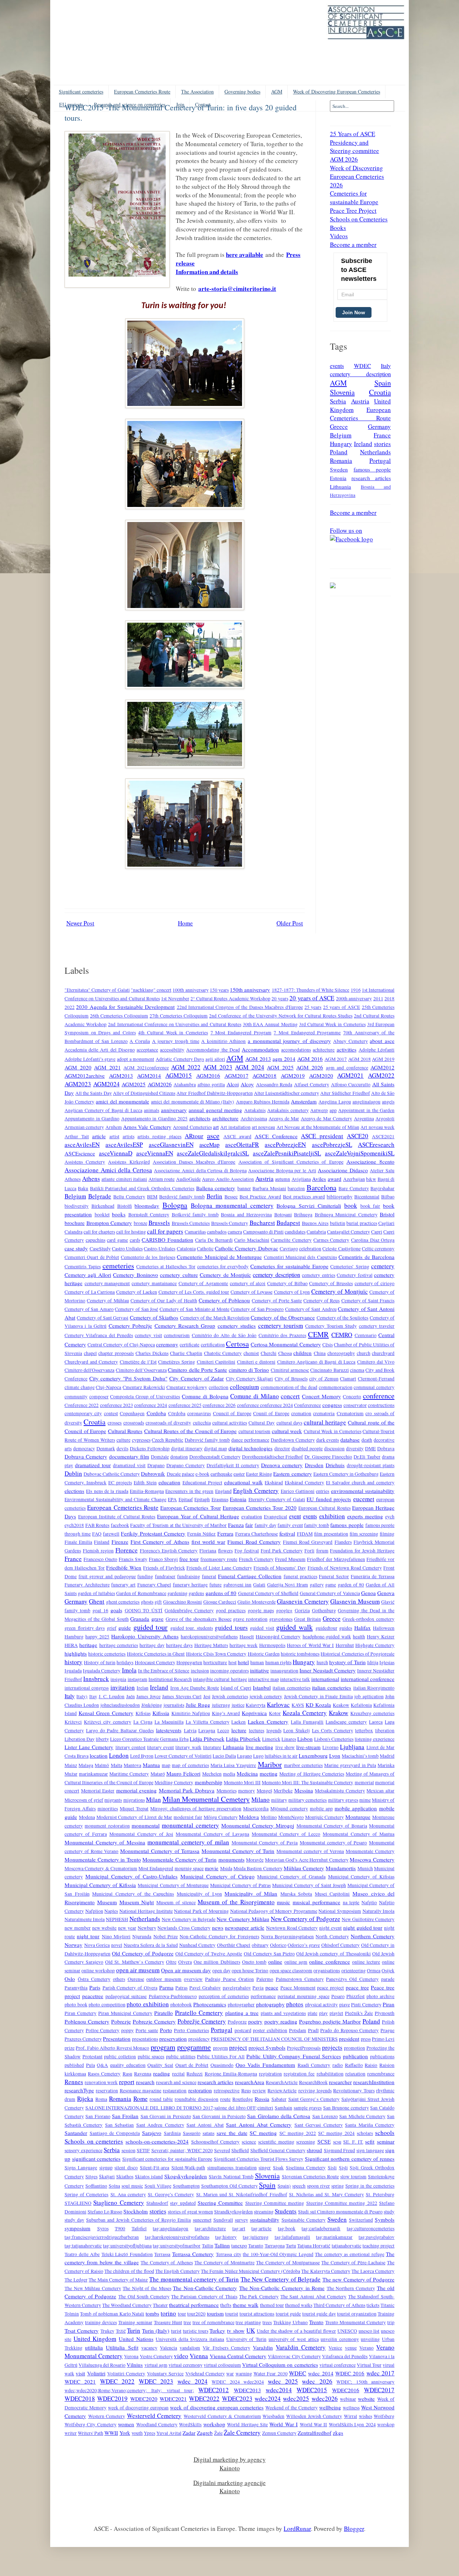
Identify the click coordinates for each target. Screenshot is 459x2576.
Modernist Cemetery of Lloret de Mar (134, 1817)
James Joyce (148, 1696)
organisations (327, 1971)
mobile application (356, 1808)
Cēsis (328, 1345)
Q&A (102, 2065)
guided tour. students (192, 1628)
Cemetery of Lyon (292, 1292)
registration (270, 2074)
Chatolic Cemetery (223, 1353)
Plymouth (385, 2013)
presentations (145, 2039)
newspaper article (245, 1928)
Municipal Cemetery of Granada (291, 1877)
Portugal (380, 461)
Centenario (366, 1335)
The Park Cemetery (259, 2297)
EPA (172, 1499)
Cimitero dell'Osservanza (89, 1370)
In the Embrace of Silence (164, 1671)
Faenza (236, 1525)
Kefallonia (361, 1705)
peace (272, 1987)
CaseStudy (100, 1249)
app (333, 1110)
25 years (313, 1007)
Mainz (71, 1765)
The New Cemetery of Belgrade (281, 2279)
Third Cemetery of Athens (339, 2305)
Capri (377, 1232)
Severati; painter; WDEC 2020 (182, 2150)
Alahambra (185, 1084)
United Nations (136, 2339)
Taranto (256, 2246)
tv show (236, 2331)
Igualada (73, 1671)
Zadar (189, 2433)
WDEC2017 (379, 2390)
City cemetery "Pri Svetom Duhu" (128, 1378)
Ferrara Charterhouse (257, 1534)
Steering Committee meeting (275, 2203)
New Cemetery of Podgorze (306, 1919)
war (230, 2374)
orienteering (354, 1971)
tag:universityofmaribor (177, 2246)
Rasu (127, 2074)
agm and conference (347, 1068)
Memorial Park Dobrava (187, 1790)
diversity (355, 1449)
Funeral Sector (334, 1576)
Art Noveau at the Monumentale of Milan (318, 1127)
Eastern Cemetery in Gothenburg (346, 1474)
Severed (222, 2150)
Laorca (376, 1722)
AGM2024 (107, 1084)
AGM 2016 (310, 1059)
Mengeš (264, 1791)
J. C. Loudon (112, 1696)
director (282, 1449)
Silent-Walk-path (188, 2168)
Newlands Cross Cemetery (184, 1928)
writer (71, 2433)
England (223, 1491)
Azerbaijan (354, 1179)
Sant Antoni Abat (205, 2125)
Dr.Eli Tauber (367, 1457)
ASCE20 (358, 1136)
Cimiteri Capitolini (216, 1362)
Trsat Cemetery (82, 2331)
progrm (221, 2048)
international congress (87, 1688)
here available (245, 255)
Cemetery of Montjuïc (340, 1291)
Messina (304, 1790)
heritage (88, 1645)
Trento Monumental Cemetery (356, 2322)
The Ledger (76, 2280)
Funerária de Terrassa (373, 1576)
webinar (348, 2399)
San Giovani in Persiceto (166, 2116)
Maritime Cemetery (129, 1774)
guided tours (231, 1627)
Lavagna (207, 1730)
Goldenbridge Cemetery (189, 1610)
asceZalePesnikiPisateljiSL (287, 1153)
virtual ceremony (186, 2365)
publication (355, 2056)
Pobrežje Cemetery (202, 2021)
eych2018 (74, 1525)
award (335, 1179)
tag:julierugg (256, 2237)
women (126, 2424)
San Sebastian (119, 2125)
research (145, 2082)
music (283, 1902)
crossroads (134, 1423)
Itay (93, 1696)
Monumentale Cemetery (370, 1851)
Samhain (283, 2108)
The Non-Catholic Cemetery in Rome (282, 2288)
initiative (259, 1670)
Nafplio (369, 1902)
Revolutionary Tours (354, 2091)
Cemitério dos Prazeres (282, 1335)
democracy (84, 1449)
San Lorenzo (325, 2116)
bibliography (340, 1197)
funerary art (123, 1585)
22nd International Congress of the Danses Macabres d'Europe (240, 1007)
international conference (368, 1679)
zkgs (338, 2433)
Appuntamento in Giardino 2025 (155, 1119)
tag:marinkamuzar (334, 2237)
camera (235, 1232)
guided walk (294, 1627)
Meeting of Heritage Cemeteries (312, 1774)
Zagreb (205, 2433)
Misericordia (256, 1809)
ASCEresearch (376, 1145)
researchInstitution (374, 2082)
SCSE (324, 2141)
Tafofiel (139, 2228)
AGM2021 (350, 1075)
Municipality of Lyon (199, 1894)
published (74, 2065)
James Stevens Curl (182, 1696)
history (74, 1662)
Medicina (247, 1773)
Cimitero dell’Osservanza (141, 1370)
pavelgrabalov (237, 1988)
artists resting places (159, 1136)
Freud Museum (290, 1559)
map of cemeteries (190, 1765)
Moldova (249, 1817)
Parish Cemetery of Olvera (130, 1988)
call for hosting (131, 1232)
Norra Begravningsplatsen (287, 1936)
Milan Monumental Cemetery (206, 1799)
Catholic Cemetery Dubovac (247, 1248)
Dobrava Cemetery (86, 1456)
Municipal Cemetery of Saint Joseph (309, 1885)
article (99, 1136)
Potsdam (298, 2030)
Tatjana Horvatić (314, 2246)
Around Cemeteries (192, 1127)
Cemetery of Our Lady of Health (164, 1301)
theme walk (246, 2305)
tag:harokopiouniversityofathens (177, 2237)
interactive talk (295, 1679)
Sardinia (172, 2133)
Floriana (208, 1551)
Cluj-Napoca (108, 1387)
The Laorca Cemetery (373, 2271)
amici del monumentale (122, 1101)
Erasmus (220, 1499)
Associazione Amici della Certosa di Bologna (200, 1170)
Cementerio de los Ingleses (148, 1257)
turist (176, 2331)
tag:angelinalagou (171, 2228)
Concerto (352, 1397)
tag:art (239, 2228)
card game (117, 1240)
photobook (181, 2005)
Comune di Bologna (205, 1396)
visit (80, 2373)
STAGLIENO (78, 2203)
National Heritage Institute (146, 1911)
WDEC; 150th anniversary (365, 2382)
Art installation (235, 1127)
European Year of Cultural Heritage (198, 1516)
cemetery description (360, 374)
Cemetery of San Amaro (89, 1309)
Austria (360, 401)
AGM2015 (179, 1075)
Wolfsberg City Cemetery (91, 2424)
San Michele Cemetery (362, 2116)
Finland (102, 1542)
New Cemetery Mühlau (243, 1919)
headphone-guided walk (327, 1637)
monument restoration (107, 1826)
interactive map (264, 1679)
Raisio (371, 2065)
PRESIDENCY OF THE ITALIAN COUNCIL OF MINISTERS (274, 2039)
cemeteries (118, 1265)
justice (238, 1705)
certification (213, 1345)
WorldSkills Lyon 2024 (352, 2424)
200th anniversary (354, 999)
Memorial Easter (98, 1791)
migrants (113, 1800)
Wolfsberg (384, 2416)
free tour (189, 1559)
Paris (95, 1987)
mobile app (321, 1809)
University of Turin (246, 2339)
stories (382, 444)
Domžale (160, 1457)
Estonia (338, 478)
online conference (329, 1962)
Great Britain (307, 1619)
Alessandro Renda (274, 1084)
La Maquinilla (169, 1722)
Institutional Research (170, 1679)
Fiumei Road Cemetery (254, 1542)
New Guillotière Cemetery (368, 1919)
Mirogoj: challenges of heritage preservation (196, 1809)
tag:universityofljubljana (127, 2246)
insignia (118, 1679)
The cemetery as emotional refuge (349, 2254)
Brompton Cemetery (109, 1223)
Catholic (205, 1249)
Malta (117, 1765)
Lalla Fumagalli (307, 1722)
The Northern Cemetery (351, 2288)
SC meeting (263, 2133)
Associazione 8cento (370, 1162)
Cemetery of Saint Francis (368, 1301)
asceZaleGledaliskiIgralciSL (213, 1153)
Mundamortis (341, 1868)
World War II (314, 2424)
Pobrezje (121, 2021)
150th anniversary (250, 990)
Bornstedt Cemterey (149, 1215)
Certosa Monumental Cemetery (286, 1344)
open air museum (138, 1970)
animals (152, 1110)
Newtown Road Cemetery (292, 1928)
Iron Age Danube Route (195, 1688)
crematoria (324, 1413)
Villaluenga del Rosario (102, 2365)
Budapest (288, 1223)
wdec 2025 (283, 2381)
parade (388, 1979)
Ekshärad (274, 1483)
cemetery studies (237, 1326)
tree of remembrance (214, 2322)
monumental (146, 1825)
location (99, 1756)
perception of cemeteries (224, 1996)
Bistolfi (125, 1206)
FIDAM (305, 1534)
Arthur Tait (77, 1136)
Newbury (147, 1928)
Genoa (368, 1593)
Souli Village (158, 2186)
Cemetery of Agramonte (203, 1283)
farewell (111, 1534)
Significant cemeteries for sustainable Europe (167, 2159)
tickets (373, 2305)
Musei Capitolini (332, 1894)
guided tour (151, 1627)
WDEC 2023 (156, 2381)
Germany (379, 427)
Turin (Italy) (156, 2331)
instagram (138, 1679)
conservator (355, 1405)
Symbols (385, 2220)
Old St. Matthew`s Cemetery (134, 1962)
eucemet (364, 1499)
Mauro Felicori (183, 1773)
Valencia (169, 2348)
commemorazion (336, 1387)
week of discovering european (138, 2408)
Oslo (70, 1979)
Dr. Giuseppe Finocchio (328, 1457)
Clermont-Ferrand (376, 1379)
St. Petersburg (380, 2194)
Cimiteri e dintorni (256, 1362)
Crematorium (350, 1413)
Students (286, 2211)
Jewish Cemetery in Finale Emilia (318, 1696)
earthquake (221, 1474)
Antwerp (319, 1110)
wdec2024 (268, 2398)
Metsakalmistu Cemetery (340, 1791)
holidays (125, 1662)
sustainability (265, 2220)
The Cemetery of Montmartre (224, 2263)
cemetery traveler (377, 1326)
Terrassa (162, 2254)
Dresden (314, 1465)
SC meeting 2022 (298, 2133)
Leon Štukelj (297, 1730)
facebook (120, 1525)
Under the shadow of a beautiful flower (296, 2331)
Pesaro (338, 1996)
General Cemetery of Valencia (330, 1593)
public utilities (181, 2057)
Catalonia (186, 1249)
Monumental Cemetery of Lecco (286, 1834)
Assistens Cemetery (85, 1162)
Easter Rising (259, 1474)
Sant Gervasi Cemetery (319, 2125)
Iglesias (387, 1662)
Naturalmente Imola (85, 1919)
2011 (378, 999)
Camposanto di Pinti (263, 1232)
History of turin (100, 1662)
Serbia (338, 401)
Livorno (330, 1747)
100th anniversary (190, 990)
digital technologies (250, 1448)
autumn (283, 1179)
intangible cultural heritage (220, 1679)
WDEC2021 (173, 2399)
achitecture (324, 1050)
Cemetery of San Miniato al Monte (195, 1309)
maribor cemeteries (303, 1765)
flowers (225, 1551)
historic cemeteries (107, 1654)
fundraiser (165, 1576)
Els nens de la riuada (107, 1491)
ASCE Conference (276, 1136)
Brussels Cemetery (230, 1223)
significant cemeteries (96, 2159)
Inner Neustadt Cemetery (327, 1670)
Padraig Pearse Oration (229, 1979)
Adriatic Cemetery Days (180, 1059)
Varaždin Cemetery (301, 2347)
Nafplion (94, 1911)
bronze (141, 1223)
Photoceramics (210, 2004)
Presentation (117, 2039)
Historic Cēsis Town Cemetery (216, 1654)
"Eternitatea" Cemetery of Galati (97, 990)
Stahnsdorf (157, 2203)
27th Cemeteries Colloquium (179, 1016)
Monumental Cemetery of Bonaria (332, 1826)
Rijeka (85, 2099)
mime (365, 1800)
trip (391, 2322)
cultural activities (230, 1423)
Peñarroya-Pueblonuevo (173, 1996)
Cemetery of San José (136, 1309)
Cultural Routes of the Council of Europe (190, 1431)
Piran (389, 2004)
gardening (178, 1593)
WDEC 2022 (117, 2381)
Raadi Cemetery (314, 2065)
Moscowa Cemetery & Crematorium (101, 1868)
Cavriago (289, 1249)
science (249, 2142)
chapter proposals (116, 1353)
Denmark (106, 1449)
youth (137, 2433)
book (351, 1205)
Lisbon (305, 1739)
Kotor (275, 1713)
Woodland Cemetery (157, 2424)
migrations (134, 1800)
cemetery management (107, 1283)
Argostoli (385, 1119)
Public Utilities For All (221, 2057)
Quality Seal (160, 2065)
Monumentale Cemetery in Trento (103, 1859)
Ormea (374, 1971)
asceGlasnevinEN (171, 1145)
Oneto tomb (254, 1962)
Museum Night (137, 1902)
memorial (364, 1782)
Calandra (74, 1232)
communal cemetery (374, 1387)
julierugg (221, 1705)
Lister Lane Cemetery (89, 1747)
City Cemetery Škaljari (249, 1379)
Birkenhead (103, 1206)
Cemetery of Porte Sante (277, 1301)
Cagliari (386, 1223)
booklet (102, 1215)
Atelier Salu (382, 1170)
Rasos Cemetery (104, 2074)
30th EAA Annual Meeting (270, 1024)
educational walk (243, 1482)
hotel (243, 1662)
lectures (257, 1730)
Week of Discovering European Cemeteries (337, 92)
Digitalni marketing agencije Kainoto (229, 2487)
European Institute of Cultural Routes (117, 1517)
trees (267, 2322)
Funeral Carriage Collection (250, 1576)
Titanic (387, 2305)
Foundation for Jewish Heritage (362, 1551)
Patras (181, 1988)
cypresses (141, 1440)
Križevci (73, 1722)
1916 (356, 990)
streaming (264, 2212)
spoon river (318, 2186)
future (216, 1585)
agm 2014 (284, 1059)
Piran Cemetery (81, 2013)
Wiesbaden (273, 2416)
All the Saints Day (93, 1093)
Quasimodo (222, 2065)
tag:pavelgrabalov (377, 2237)
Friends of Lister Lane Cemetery (219, 1568)
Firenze (120, 1542)
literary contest (131, 1747)
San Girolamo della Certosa (279, 2116)
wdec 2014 (321, 2373)
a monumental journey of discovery (289, 1041)
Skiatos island (149, 2177)
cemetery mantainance (154, 1283)
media (229, 1774)
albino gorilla (211, 1084)
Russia (262, 2099)
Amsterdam (304, 1101)
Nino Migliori (116, 1936)
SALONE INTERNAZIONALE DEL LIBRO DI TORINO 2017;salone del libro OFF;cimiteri (179, 2108)
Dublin (73, 1473)
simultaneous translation (232, 2168)
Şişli (343, 2168)
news (218, 1928)
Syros (103, 2228)
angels (388, 1102)
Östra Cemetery (94, 1979)
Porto (166, 2030)
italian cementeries (291, 1688)
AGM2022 (381, 1075)
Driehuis (335, 1465)
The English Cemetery (178, 2271)
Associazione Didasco (343, 1170)
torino (168, 2313)
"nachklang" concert (151, 990)
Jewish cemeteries (230, 1696)
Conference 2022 (82, 1405)
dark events (328, 1440)
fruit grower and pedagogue (107, 1576)
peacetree (93, 1996)
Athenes (73, 1179)
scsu (337, 2142)
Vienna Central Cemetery (238, 2356)
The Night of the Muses (147, 2288)
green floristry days (85, 1628)
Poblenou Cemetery (87, 2021)
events (337, 366)
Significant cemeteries (81, 92)
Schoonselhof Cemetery (216, 2142)
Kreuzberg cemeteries (372, 1713)
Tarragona (275, 2246)
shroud (314, 2150)
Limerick (271, 1739)
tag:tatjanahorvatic (83, 2246)
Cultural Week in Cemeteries (333, 1431)
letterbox (364, 1730)
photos (295, 2004)
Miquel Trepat (134, 1809)
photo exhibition (148, 2004)
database (350, 1440)
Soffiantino (96, 2186)
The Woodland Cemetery (127, 2305)
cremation (301, 1413)
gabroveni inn (238, 1585)
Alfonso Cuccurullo (351, 1084)
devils (122, 1449)
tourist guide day (319, 2314)
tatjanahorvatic (347, 2246)
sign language (370, 2150)
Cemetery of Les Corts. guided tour (194, 1292)
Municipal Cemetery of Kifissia (100, 1885)
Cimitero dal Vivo (376, 1362)
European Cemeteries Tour (191, 1508)
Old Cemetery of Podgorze (143, 1953)
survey (242, 2220)
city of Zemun (324, 1379)
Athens (91, 1179)
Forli (309, 1551)
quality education (128, 2065)
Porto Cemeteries (191, 2030)
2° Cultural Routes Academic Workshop (230, 999)
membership (209, 1782)
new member (78, 1928)
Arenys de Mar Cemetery (327, 1119)
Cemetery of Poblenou (224, 1300)
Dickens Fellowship (150, 1449)
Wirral (351, 2416)
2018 (389, 999)
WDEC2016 (346, 2390)
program (163, 2047)
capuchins (96, 1240)
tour (182, 2314)
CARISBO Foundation (167, 1240)
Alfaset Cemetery (312, 1084)
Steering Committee (220, 2203)
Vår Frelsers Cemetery (226, 2348)
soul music (132, 2186)
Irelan (143, 1688)
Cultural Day (262, 1423)
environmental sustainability (363, 1491)
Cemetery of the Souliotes (343, 1318)
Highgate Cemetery (375, 1645)
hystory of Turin (347, 1662)
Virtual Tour (369, 2365)
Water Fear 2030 (271, 2374)
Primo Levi (383, 2039)
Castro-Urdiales (160, 1249)
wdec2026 (325, 2398)
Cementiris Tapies (83, 1267)
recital (178, 2074)
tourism (215, 2313)
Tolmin (72, 2314)
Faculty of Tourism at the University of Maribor (178, 1525)
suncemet (202, 2220)
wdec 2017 (380, 2373)
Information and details (207, 272)
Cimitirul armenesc (290, 1370)
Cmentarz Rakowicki (144, 1387)
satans (209, 2133)
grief (112, 1628)
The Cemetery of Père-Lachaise (353, 2263)
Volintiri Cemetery (126, 2374)
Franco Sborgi (163, 1559)
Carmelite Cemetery (291, 1240)
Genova (386, 1593)
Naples (111, 1911)
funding (145, 1576)
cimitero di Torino (249, 1370)
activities (347, 1049)
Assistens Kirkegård (129, 1162)
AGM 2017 (336, 1059)
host (233, 1662)
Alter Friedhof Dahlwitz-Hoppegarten (214, 1093)
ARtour (194, 1136)
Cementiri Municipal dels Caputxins (301, 1257)
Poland (339, 452)
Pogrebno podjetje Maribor (330, 2021)
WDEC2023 (237, 2398)
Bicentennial (367, 1197)
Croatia (380, 392)
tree (187, 2322)
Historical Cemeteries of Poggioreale (358, 1654)
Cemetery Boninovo (135, 1275)
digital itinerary (187, 1449)
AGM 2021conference (146, 1068)
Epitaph (202, 1499)
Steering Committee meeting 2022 (342, 2203)
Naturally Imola (379, 1911)
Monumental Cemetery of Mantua (359, 1834)
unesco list (369, 2331)
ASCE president (322, 1136)
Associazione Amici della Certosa (108, 1170)
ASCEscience (80, 1153)
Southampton (186, 2186)
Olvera (185, 1962)
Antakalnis (255, 1110)
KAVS (298, 1705)
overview (193, 1979)
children (302, 1353)
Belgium (341, 435)
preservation (173, 2039)
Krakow (339, 1713)
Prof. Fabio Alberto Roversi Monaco (112, 2048)
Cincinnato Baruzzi (329, 1370)
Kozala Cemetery (305, 1713)
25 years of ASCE (342, 1007)
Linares (289, 1739)
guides (346, 1628)
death (367, 1440)
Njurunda (142, 1936)
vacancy (149, 2348)
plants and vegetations (283, 2013)
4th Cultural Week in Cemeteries (173, 1033)
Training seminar (135, 2322)
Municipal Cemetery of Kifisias (361, 1877)
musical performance (316, 1902)
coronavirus (199, 1413)
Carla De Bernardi (214, 1240)
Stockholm (136, 2211)
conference (379, 1395)
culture (124, 1440)
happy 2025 (97, 1637)
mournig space (189, 1868)
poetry (255, 2021)
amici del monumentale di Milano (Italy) (193, 1102)
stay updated (183, 2203)
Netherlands (375, 452)
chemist (251, 1353)
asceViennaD (116, 1153)
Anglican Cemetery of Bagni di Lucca (103, 1110)
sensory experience (84, 2150)
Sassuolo (192, 2133)
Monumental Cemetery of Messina (105, 1842)
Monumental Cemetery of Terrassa (160, 1851)
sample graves (308, 2108)
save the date (232, 2133)
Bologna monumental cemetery (232, 1205)
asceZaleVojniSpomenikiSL (360, 1153)
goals (116, 1610)
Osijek (388, 1971)
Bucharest (262, 1223)
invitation (123, 1687)
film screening (364, 1534)
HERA (71, 1645)
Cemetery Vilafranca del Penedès (99, 1335)
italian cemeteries (332, 1687)
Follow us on (346, 530)
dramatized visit (129, 1465)
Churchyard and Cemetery (91, 1362)
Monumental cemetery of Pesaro (333, 1843)
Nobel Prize (166, 1936)
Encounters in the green (189, 1491)
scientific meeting (276, 2142)
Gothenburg (324, 1610)
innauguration (284, 1671)
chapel (90, 1353)
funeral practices (301, 1576)
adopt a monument (136, 1059)
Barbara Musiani (269, 1188)
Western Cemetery (107, 2416)
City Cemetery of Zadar (197, 1378)
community (76, 1397)
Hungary (341, 444)
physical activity (322, 2005)
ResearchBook (313, 2082)
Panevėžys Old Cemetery (352, 1979)
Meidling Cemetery (174, 1782)
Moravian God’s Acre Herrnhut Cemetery (307, 1860)
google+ (284, 1610)
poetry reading (281, 2021)
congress (332, 1405)
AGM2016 (208, 1076)
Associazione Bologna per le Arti (282, 1170)
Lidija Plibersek (207, 1739)
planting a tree (242, 2013)
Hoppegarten (189, 1662)
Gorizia (302, 1610)
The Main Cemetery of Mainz (118, 2280)
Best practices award (304, 1197)
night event (330, 1928)
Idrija (373, 1662)
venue (351, 2348)
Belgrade (100, 1196)
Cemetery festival (354, 1275)
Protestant (93, 2057)
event (295, 1516)
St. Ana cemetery (128, 2194)
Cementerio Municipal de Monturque (219, 1257)
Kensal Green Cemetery (106, 1713)
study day (74, 2220)
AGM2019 (293, 1076)
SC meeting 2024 (336, 2133)
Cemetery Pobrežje (130, 1326)
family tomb (317, 1525)
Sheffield (240, 2150)
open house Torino (250, 1971)
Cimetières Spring (177, 1362)
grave (157, 1619)
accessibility (172, 1050)
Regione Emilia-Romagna (231, 2074)
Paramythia (76, 1988)
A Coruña (140, 1041)
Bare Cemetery (354, 1188)
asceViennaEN (155, 1153)
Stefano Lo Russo (105, 2212)
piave (345, 2005)
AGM (277, 92)
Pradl (313, 2030)
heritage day (152, 1645)
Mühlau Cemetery (304, 1868)
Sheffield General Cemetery (278, 2150)
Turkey (217, 2331)
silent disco (126, 2168)
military (279, 1800)
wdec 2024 (193, 2381)
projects (332, 2047)
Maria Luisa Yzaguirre (233, 1765)
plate (313, 2013)
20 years (280, 999)
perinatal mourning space (303, 1996)
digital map (216, 1449)
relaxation (355, 2074)
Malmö (102, 1765)
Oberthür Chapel (234, 1945)
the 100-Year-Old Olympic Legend (278, 2254)
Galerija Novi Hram (288, 1585)
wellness (351, 2408)
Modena (87, 1817)
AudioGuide (188, 1179)
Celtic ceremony (378, 1249)
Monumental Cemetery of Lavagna (212, 1834)
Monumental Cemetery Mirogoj (258, 1825)
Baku (83, 1188)
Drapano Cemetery (186, 1465)
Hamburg (74, 1637)
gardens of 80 (221, 1593)
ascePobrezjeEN (285, 1145)
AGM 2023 (218, 1067)
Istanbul (262, 1687)
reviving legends (315, 2091)
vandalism (190, 2348)
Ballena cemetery (216, 1188)
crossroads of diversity (168, 1423)
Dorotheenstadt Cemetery (215, 1457)
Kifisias (143, 1713)
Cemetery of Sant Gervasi (103, 1318)
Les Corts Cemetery (333, 1730)
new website (105, 1928)
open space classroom (291, 1971)
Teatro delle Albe (82, 2254)
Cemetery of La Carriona (90, 1292)
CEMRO (342, 1335)
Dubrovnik (153, 1474)
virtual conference (338, 2365)
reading (162, 2073)
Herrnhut (345, 1645)
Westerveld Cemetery (154, 2416)
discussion (334, 1449)
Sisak (278, 2168)
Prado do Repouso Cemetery (349, 2030)
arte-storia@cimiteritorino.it (237, 289)
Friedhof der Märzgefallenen (336, 1559)
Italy (386, 366)
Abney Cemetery (351, 1041)
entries (323, 1491)
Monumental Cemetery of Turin (238, 1851)
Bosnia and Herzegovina (246, 1215)
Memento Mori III (242, 1782)
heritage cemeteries (119, 1645)
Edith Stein (145, 1483)
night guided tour (363, 1928)
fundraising (189, 1576)
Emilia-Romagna (147, 1491)
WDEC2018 (80, 2398)
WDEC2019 (112, 2398)
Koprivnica (254, 1713)
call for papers (165, 1231)
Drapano (156, 1465)
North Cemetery (332, 1936)
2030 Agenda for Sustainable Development (125, 1007)
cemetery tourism (281, 1325)
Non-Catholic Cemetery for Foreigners (219, 1936)
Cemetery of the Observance (283, 1317)
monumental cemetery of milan (188, 1842)
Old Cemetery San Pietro (269, 1954)
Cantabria (316, 1232)
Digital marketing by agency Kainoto (230, 2464)
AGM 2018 (359, 1059)
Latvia (190, 1730)
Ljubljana (352, 1747)
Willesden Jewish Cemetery (314, 2416)
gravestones (281, 1619)
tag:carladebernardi (321, 2228)
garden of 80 (351, 1585)
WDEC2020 (144, 2399)
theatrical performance (194, 2305)
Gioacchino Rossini (183, 1602)
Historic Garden (264, 1654)
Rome (141, 2099)
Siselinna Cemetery (306, 2168)
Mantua (151, 1765)
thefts (226, 2305)
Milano (261, 1799)
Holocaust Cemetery (155, 1662)
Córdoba (177, 1413)
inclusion (200, 1671)
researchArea (250, 2082)
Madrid (387, 1756)
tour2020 (196, 2314)
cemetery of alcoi (248, 1283)
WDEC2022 (204, 2398)
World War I (283, 2424)
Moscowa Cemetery (372, 1859)
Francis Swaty (133, 1559)
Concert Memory (321, 1396)
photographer (241, 2005)
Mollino (269, 1817)
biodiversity (77, 1206)
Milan (153, 1799)
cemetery (383, 1266)
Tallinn (222, 2245)
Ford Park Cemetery (282, 1551)
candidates (295, 1232)
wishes (366, 2416)
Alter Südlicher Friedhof (345, 1093)
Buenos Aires (315, 1223)
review (259, 2091)
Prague (387, 2030)
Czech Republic (167, 1440)
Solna (114, 2186)
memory (247, 1791)
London (119, 1755)
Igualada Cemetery (102, 1671)
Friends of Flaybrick (164, 1568)
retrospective (227, 2091)
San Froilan (125, 2116)
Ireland (363, 444)
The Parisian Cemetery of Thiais (204, 2297)
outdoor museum (164, 1979)
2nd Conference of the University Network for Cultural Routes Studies (281, 1016)
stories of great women (190, 2212)
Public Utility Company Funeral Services (294, 2056)
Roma (101, 2099)
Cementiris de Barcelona (366, 1257)
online (275, 1962)
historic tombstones (300, 1654)
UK (251, 2330)
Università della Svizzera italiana (190, 2339)
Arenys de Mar (284, 1119)
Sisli (332, 2168)
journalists (174, 1705)
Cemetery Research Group (185, 1326)
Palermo (265, 1979)
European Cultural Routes (325, 1508)
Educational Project (202, 1483)
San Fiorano (98, 2116)
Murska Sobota (296, 1894)
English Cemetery (256, 1491)
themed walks (299, 2305)
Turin (134, 2330)
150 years (219, 990)
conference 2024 (151, 1405)
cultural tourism (255, 1431)
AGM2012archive (85, 1076)
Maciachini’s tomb (360, 1756)
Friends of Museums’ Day (280, 1568)
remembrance (381, 2074)
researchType (79, 2090)
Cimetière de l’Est (138, 1362)
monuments (231, 1859)
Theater (160, 2305)
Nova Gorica (97, 1945)
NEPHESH (117, 1919)
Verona (131, 2356)
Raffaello (354, 2065)
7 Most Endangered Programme (307, 1033)
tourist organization (357, 2314)
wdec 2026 (317, 2381)
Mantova (133, 1765)
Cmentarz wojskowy (187, 1387)
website (366, 2399)
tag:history (226, 2237)
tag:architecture (210, 2228)
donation (179, 1457)
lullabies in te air (281, 1756)
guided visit (262, 1628)
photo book (76, 2005)
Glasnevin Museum (355, 1601)
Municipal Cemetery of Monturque (173, 1885)
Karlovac (278, 1704)
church (364, 1353)
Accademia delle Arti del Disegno (100, 1050)
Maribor (270, 1764)
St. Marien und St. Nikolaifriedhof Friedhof (242, 2194)
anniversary (174, 1110)
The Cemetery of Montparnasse (288, 2263)
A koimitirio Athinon (223, 1041)
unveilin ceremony (340, 2339)
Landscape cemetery (346, 1722)
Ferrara (225, 1533)
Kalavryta (255, 1705)
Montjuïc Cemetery (325, 1817)
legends (274, 1730)
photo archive (380, 1996)
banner (244, 1188)
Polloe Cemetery (103, 2030)
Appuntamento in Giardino (92, 1119)
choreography (341, 1353)
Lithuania (340, 487)
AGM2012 (382, 1067)
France (382, 435)
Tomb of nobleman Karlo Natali (112, 2314)
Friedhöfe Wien (124, 1567)
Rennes (74, 2082)
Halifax (363, 1628)
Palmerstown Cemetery (300, 1979)
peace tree (357, 1987)
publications (382, 2057)
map (166, 1765)
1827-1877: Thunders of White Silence (311, 990)
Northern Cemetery (373, 1936)
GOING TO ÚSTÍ (144, 1610)
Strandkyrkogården (233, 2212)
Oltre (171, 1962)
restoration (200, 2090)
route (225, 2099)
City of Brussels (291, 1379)
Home (185, 923)
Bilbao (388, 1197)
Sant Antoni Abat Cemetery (259, 2125)
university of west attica (294, 2339)
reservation (107, 2091)
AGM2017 (236, 1076)
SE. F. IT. (353, 2142)
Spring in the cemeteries (370, 2186)
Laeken (238, 1722)
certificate (190, 1345)
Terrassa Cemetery (193, 2254)
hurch (322, 1662)
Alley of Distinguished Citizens (144, 1093)
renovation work (101, 2082)
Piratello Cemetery (199, 2013)
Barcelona (321, 1187)
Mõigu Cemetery (221, 1817)
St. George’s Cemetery (171, 2194)
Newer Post (80, 923)
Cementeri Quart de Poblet (92, 1257)
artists (129, 1136)
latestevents (169, 1730)
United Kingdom (95, 2339)
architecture (225, 1118)
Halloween (384, 1628)
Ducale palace (181, 1474)
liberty (102, 1739)
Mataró (158, 1774)
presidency (199, 2039)
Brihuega (303, 1215)
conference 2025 (185, 1405)
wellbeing (330, 2407)
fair (249, 1525)
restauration (175, 2091)
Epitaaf (186, 1499)
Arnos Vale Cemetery (147, 1127)
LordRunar (297, 2529)
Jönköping (152, 1705)
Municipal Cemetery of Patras (240, 1885)
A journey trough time (176, 1041)
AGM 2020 (78, 1067)
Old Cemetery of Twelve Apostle (209, 1954)
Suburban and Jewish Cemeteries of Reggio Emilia (138, 2220)
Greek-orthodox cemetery (368, 1619)
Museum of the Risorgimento (236, 1902)
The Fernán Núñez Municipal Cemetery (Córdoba (250, 2271)
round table (161, 2099)
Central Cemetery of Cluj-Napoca (121, 1345)
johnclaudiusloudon (120, 1705)
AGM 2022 (186, 1067)
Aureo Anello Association (228, 1179)
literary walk (188, 1747)
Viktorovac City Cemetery (294, 2356)
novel (117, 1945)
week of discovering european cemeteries (217, 2407)
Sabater (279, 2099)
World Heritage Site (247, 2424)
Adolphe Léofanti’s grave (90, 1059)
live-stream (308, 1747)
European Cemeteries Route (142, 92)
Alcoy (247, 1084)
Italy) (82, 1696)
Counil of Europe (271, 1413)
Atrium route (162, 1179)
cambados (217, 1232)
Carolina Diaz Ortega (373, 1240)
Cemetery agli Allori (88, 1275)
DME (370, 1449)
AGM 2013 (258, 1059)
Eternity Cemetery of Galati (277, 1499)
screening (306, 2142)
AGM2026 (160, 1084)
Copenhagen (132, 1413)
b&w (371, 1179)
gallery (317, 1585)
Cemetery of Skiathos (154, 1317)
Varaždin (263, 2347)
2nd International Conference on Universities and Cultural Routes (174, 1024)
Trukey (107, 2331)
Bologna (175, 1205)
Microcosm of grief (84, 1800)
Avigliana (301, 1179)
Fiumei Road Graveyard (308, 1542)
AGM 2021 (107, 1067)
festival (287, 1533)
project (238, 2047)
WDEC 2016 (350, 2373)
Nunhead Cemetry (198, 1945)
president (349, 2039)
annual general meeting (215, 1110)
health (359, 1637)
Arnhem (114, 1127)
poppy (127, 2030)
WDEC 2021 (80, 2381)
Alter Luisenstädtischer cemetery (287, 1093)
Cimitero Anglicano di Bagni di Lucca (316, 1362)
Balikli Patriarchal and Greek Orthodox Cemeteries (142, 1188)
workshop (214, 2424)
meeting (269, 1773)
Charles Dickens (152, 1353)
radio (338, 2065)
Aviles (319, 1179)
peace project (330, 1988)
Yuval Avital (169, 2433)
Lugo (258, 1756)
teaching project (378, 2246)
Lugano (245, 1756)
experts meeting (365, 1516)
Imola (129, 1670)
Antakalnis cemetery (288, 1110)
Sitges (91, 2177)
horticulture (215, 1662)
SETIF (143, 2150)
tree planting (248, 2322)
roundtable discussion (197, 2099)
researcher (340, 2082)
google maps (261, 1610)
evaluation (252, 1517)
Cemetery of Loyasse (252, 1292)
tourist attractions (257, 2314)
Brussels (159, 1223)
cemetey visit (148, 1335)
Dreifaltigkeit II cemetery (233, 1465)
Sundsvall (223, 2220)
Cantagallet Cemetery (349, 1232)
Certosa (237, 1344)
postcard (243, 2030)
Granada (140, 1619)
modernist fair (188, 1817)
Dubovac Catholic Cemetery (112, 1474)
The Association (197, 92)
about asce (382, 1041)
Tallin (208, 2246)
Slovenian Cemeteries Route (310, 2177)
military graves (343, 1800)
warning (244, 2374)
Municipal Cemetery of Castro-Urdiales (131, 1876)
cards (135, 1240)
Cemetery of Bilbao (287, 1283)
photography (270, 2004)
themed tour (272, 2305)
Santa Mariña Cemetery (370, 2125)
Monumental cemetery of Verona (310, 1851)
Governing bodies (242, 92)
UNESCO (347, 2331)
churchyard (383, 1353)
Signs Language (81, 2168)
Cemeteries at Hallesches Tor (166, 1267)
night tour (88, 1936)
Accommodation (260, 1049)
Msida (226, 1868)
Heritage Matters (211, 1645)
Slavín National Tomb (231, 2177)
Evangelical (276, 1517)
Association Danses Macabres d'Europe (194, 1162)
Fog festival (247, 1551)
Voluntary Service (165, 2374)
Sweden (339, 469)
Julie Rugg (198, 1705)
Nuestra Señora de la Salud (151, 1945)
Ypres (150, 2433)
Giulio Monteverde (256, 1602)
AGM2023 (78, 1084)
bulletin (338, 1223)
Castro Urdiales (127, 1249)
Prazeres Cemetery (83, 2039)
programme (194, 2047)
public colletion (120, 2057)
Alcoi (233, 1084)
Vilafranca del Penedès (345, 2356)
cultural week (287, 1431)
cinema (357, 1370)
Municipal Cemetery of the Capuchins (133, 1894)
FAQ (97, 1534)
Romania (341, 461)
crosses (115, 1423)
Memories (227, 1791)
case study (76, 1248)
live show (285, 1747)
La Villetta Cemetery (208, 1722)
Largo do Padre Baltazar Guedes (120, 1730)
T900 (120, 2228)
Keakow (341, 1705)
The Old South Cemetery (144, 2297)
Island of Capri (236, 1688)
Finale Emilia (78, 1542)
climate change (80, 1387)
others (119, 1979)
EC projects (120, 1483)
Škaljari (107, 2177)
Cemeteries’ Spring (350, 1267)
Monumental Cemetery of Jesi (141, 1834)
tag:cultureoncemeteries (371, 2228)
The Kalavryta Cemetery (326, 2271)
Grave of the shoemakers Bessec (199, 1619)
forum (322, 1551)
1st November (175, 999)
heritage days (179, 1645)
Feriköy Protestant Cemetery (153, 1533)
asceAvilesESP (124, 1145)
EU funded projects (329, 1499)
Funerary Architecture (87, 1585)
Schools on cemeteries (94, 2141)
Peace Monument (298, 1988)
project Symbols (267, 2048)
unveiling (370, 2339)
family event (290, 1525)
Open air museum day (186, 1970)
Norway (74, 1945)
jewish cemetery (266, 1696)
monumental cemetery (190, 1825)
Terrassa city (229, 2254)
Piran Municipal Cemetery (125, 2013)
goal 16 (100, 1610)
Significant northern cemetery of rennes (350, 2159)
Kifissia (161, 1713)
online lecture (366, 1962)
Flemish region (98, 1551)
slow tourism (353, 2177)
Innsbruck (96, 1679)
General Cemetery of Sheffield (268, 1593)
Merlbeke (283, 1791)
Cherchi (269, 1353)
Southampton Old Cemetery (229, 2186)
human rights (278, 1662)
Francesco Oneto (100, 1559)
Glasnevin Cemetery (303, 1601)
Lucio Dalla (224, 1756)
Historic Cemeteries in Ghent (156, 1654)
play (323, 2013)
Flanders (343, 1542)
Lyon (335, 1756)
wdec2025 (296, 2398)
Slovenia (342, 392)
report (127, 2082)
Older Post (290, 923)
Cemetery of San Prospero (257, 1309)
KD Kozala (318, 1705)
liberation (385, 1730)
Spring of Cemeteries (86, 2194)
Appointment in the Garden (366, 1110)
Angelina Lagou (335, 1102)
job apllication (369, 1696)
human (257, 1662)
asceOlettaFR (242, 1145)
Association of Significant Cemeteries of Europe (291, 1162)
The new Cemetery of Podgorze (358, 2279)
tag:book (287, 2228)
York (125, 2433)
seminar (386, 2141)
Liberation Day (80, 1739)
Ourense (136, 1979)
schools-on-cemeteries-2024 (157, 2141)
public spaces (151, 2057)
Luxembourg (313, 1756)
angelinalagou (366, 1102)
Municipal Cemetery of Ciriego (217, 1876)
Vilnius (135, 2365)
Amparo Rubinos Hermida (263, 1102)
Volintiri (96, 2373)
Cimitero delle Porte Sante (197, 1370)
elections (74, 1491)
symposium (77, 2228)
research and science (176, 2082)
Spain (383, 383)
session (129, 2150)
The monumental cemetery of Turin (194, 2279)
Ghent (97, 1601)
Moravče (255, 1860)
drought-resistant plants (371, 1465)
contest (111, 1413)
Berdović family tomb (182, 1197)
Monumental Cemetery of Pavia (265, 1843)
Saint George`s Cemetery (314, 2099)
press (366, 2039)
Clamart (348, 1379)
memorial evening (137, 1790)
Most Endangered (156, 1868)
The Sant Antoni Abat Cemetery (314, 2297)
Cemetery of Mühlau (108, 1301)
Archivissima (254, 1119)
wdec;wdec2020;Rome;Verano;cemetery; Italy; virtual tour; (129, 2390)
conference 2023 (117, 1405)
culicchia (202, 1423)
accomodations (296, 1050)
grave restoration (250, 1619)
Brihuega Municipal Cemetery (346, 1215)
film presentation (331, 1534)
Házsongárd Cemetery (278, 1637)
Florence (127, 1550)
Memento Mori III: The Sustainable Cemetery (308, 1782)
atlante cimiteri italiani (124, 1179)
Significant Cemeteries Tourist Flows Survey (259, 2159)
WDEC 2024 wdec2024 (238, 2382)
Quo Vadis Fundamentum (265, 2065)
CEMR (318, 1334)
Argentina (364, 1119)
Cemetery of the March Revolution (215, 1318)
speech (299, 2186)
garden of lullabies (96, 1593)
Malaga (86, 1765)
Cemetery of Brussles (331, 1283)
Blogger (354, 2529)
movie (212, 1868)
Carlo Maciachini (252, 1240)
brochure (75, 1223)
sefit (370, 2141)
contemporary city (83, 1413)
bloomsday (147, 1206)
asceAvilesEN (82, 1145)
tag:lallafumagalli (292, 2237)
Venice (335, 2348)
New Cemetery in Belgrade (189, 1919)
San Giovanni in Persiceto (219, 2116)
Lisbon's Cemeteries (334, 1739)
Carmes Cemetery (332, 1240)
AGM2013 (121, 1076)
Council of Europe (232, 1413)
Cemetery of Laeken (137, 1292)
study (389, 2212)
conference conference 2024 (265, 1405)
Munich (365, 1868)
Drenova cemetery (282, 1465)
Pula (91, 2065)
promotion (354, 2048)
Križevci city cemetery (108, 1722)
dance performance (250, 1440)
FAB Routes (98, 1525)
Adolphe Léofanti (377, 1050)
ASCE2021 (383, 1136)
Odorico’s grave (304, 1945)
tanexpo (239, 2246)
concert (290, 1396)
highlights (76, 1653)
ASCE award (237, 1136)
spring (338, 2186)
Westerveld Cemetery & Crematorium (222, 2416)
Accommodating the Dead (213, 1050)
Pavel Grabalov (205, 1988)
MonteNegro (291, 1817)
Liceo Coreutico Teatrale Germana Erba (149, 1739)
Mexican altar (380, 1791)
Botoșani (283, 1215)
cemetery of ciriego (375, 1283)
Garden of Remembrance (141, 1593)
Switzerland (361, 2220)
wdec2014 (279, 2390)
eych (390, 1517)
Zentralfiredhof (314, 2433)
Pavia (258, 1988)
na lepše (351, 1902)
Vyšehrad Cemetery (205, 2374)
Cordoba (156, 1413)
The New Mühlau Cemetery (93, 2288)
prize (70, 2048)
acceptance (147, 1050)
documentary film (129, 1456)
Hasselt (247, 1637)
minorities (108, 1809)
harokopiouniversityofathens (209, 1637)
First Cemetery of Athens (160, 1542)
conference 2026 (219, 1405)
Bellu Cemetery (129, 1197)
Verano (366, 2348)
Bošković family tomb (195, 1215)
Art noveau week (377, 1127)
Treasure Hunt (168, 2322)
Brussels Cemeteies (191, 1223)
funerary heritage (190, 1585)
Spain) (284, 2186)
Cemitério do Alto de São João (224, 1335)
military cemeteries (307, 1800)
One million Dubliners (217, 1962)
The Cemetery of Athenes (167, 2263)
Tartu (291, 2246)
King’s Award (226, 1713)
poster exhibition (270, 2030)
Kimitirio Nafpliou (191, 1713)
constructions (381, 1405)
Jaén (131, 1696)
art (216, 1127)
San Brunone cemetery (346, 2108)
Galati (259, 1585)
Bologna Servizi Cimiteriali (309, 1206)
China (320, 1353)
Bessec (231, 1197)
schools (385, 2133)
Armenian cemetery (84, 1127)
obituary (260, 1945)
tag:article (261, 2228)
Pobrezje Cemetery (154, 2021)
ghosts (147, 1602)
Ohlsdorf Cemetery (341, 1945)
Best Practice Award (260, 1197)
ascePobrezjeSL (332, 1145)
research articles (371, 478)
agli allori (215, 1059)
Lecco (223, 1730)
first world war (208, 1542)
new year (127, 1928)
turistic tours (196, 2331)
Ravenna (143, 2074)
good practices (231, 1610)
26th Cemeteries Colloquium (119, 1016)
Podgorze (237, 2022)
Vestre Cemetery (156, 2356)
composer (99, 1397)
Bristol (387, 1214)
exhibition (332, 1516)
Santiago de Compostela (115, 2133)
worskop (386, 2424)
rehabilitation (330, 2074)
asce (213, 1135)
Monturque (358, 1817)
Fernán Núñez (201, 1534)
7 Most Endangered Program (241, 1033)
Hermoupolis (272, 1645)
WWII (111, 2433)
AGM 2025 (280, 1067)
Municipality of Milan (251, 1893)
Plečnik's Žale (359, 2013)
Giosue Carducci (220, 1602)
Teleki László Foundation (127, 2254)
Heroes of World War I (310, 1645)
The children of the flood (129, 2271)
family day (266, 1525)
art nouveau (263, 1127)
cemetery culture (179, 1275)
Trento (316, 2322)
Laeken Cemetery (268, 1722)
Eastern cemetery (292, 1474)
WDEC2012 (214, 2390)
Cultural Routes (125, 1431)
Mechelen (212, 1774)
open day (221, 1971)
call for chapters (99, 1232)
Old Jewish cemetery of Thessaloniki (333, 1954)
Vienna (199, 2356)
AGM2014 (149, 1076)
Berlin (214, 1196)
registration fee (299, 2074)
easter (239, 1474)
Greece (339, 427)
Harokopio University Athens (145, 1636)
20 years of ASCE (312, 998)
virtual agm (156, 2365)
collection (219, 1387)
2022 (70, 1007)
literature (212, 1747)
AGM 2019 (383, 1059)
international (325, 1679)
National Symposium (340, 1911)
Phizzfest (356, 1996)
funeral (209, 1576)
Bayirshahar (382, 1188)
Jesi (207, 1696)
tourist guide (288, 2314)
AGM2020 (321, 1076)
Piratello (164, 2013)
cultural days (289, 1423)
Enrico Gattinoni (298, 1491)
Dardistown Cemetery (293, 1440)
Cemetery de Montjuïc (225, 1275)
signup (106, 2168)
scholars (365, 2133)
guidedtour (326, 1628)
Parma (166, 1987)
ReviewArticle (282, 2091)
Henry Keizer (381, 1637)
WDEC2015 (312, 2390)
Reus (246, 2091)
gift (158, 1602)
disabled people (307, 1449)
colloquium (244, 1387)
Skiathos (125, 2177)
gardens (196, 1593)
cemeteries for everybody (223, 1267)
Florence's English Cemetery (169, 1551)
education (169, 1482)
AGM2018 (264, 1076)
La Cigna (143, 1722)
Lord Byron (142, 1756)
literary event (160, 1747)
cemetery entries (318, 1275)
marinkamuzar (93, 1774)
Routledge (243, 2099)
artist (114, 1136)
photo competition (107, 2005)
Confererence (307, 1405)
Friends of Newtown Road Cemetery (345, 1568)
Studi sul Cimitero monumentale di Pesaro (340, 2212)
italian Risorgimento (374, 1688)
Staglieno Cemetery (119, 2202)
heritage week (243, 1645)
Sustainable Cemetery (304, 2220)
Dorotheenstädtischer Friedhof (273, 1457)
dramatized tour (93, 1465)
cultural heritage (325, 1422)
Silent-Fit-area (155, 2168)
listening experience (375, 1739)
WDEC (363, 366)
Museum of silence (176, 1902)
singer (265, 2168)
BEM (152, 1197)
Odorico (278, 1945)
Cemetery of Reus (321, 1301)
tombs (152, 2313)
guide (125, 1628)
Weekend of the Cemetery (292, 2408)
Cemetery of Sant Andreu (311, 1309)
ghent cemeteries (123, 1602)
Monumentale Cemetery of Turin (179, 1859)
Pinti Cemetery (366, 2005)
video (181, 2356)
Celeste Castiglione (341, 1249)
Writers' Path (91, 2433)
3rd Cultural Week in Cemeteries (332, 1024)
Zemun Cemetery (279, 2433)
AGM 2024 (250, 1067)
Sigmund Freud (340, 2150)
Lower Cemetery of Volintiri (183, 1756)
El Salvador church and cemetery (360, 1483)
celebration (310, 1249)
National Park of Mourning (201, 1911)
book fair (370, 1206)
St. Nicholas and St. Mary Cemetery (326, 2194)
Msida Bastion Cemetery (258, 1868)
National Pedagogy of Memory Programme (274, 1911)
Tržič (121, 2331)
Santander (76, 2133)
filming (387, 1534)
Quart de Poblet (192, 2065)
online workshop (98, 1971)
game (331, 1585)
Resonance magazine (141, 2091)
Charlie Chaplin (186, 1353)
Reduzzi (195, 2074)
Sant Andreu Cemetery (160, 2125)
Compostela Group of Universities (145, 1397)
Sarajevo (152, 2133)
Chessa (285, 1353)
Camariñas (195, 1232)
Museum (107, 1902)
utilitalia (94, 2347)
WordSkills (190, 2424)
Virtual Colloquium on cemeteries (280, 2365)
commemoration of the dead (289, 1387)
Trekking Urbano (290, 2322)
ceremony (167, 1344)
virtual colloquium (222, 2365)
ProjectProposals (304, 2048)
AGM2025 (134, 1084)
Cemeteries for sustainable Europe (289, 1266)
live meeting (259, 1747)
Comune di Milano (254, 1396)
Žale (218, 2433)
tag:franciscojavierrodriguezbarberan (102, 2237)
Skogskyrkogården (186, 2176)
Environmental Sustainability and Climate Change (115, 1499)
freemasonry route (219, 1559)
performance (263, 1996)
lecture (239, 1730)
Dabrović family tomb (207, 1440)
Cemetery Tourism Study (331, 1326)
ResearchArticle (282, 2082)
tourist (232, 2314)
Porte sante (147, 2030)
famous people (372, 469)
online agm (296, 1962)
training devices (101, 2322)
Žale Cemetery (242, 2433)
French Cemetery (256, 1559)
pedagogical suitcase (126, 1996)
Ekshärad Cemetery (304, 1483)
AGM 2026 (310, 1067)
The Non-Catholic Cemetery (205, 2288)
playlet (336, 2013)
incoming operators (229, 1671)
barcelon (296, 1188)
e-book (202, 1474)
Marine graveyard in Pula (350, 1765)
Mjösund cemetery (289, 1809)
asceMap (209, 1145)
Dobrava (386, 1449)
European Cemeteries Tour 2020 (260, 1508)
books (119, 1214)
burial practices (362, 1223)
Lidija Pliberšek (243, 1739)
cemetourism (177, 1335)
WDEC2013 (247, 2390)
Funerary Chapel (154, 1585)
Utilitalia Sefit (122, 2347)
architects (200, 1118)
